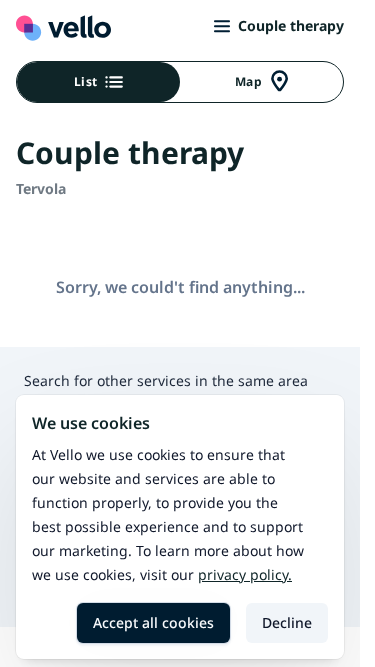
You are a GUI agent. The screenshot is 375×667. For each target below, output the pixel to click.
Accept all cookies (153, 622)
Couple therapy (291, 25)
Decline (287, 622)
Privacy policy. (245, 574)
